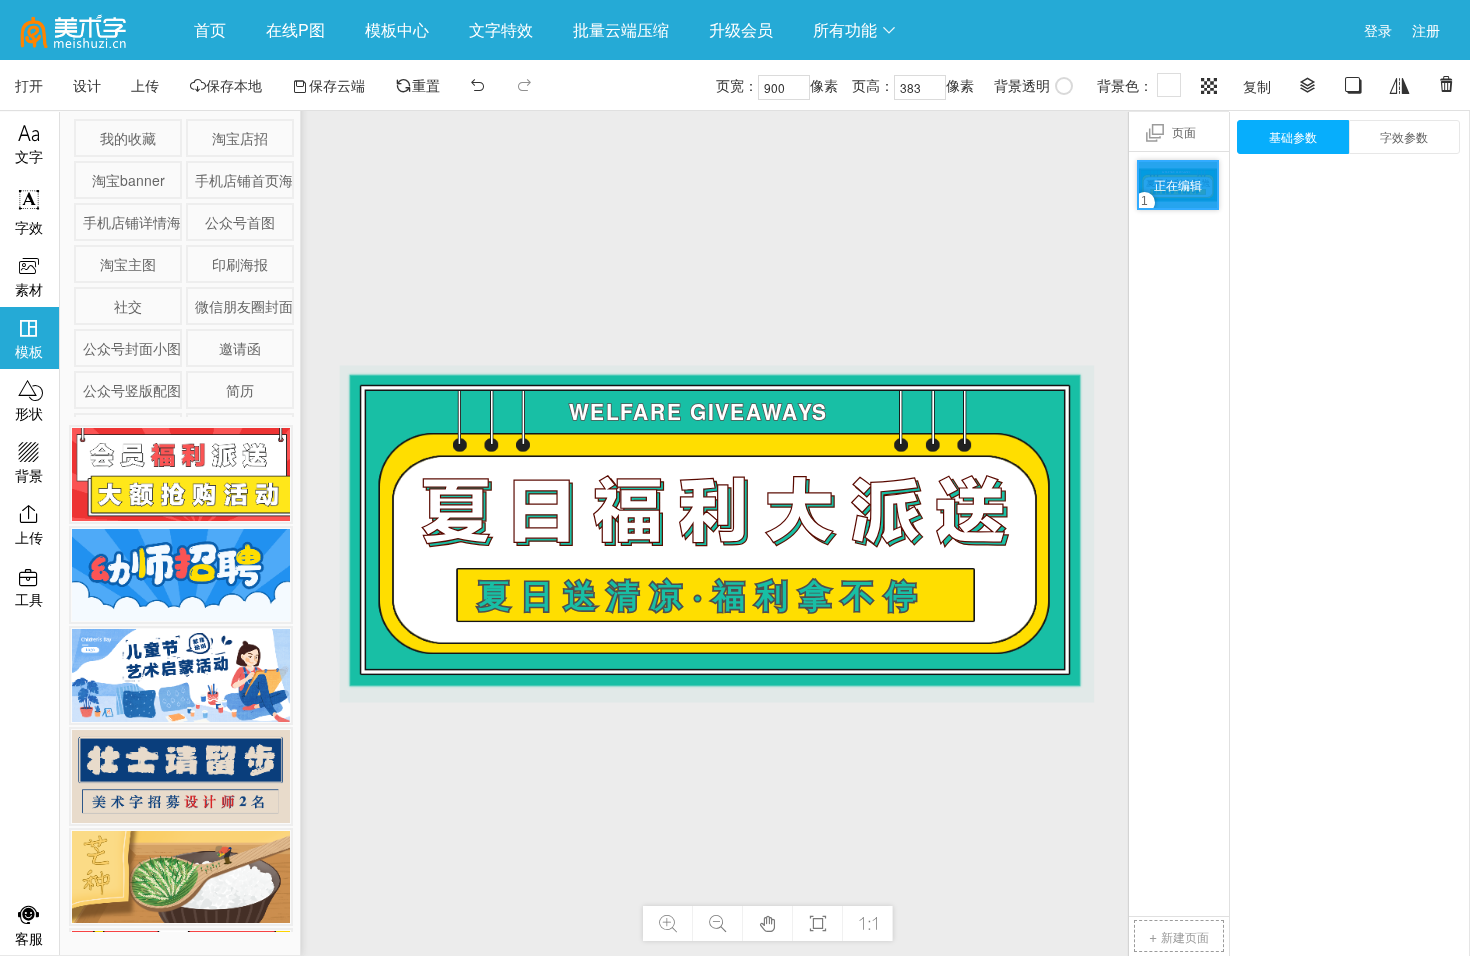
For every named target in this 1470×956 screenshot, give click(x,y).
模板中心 (397, 29)
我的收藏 (128, 138)
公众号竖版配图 (131, 390)
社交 (128, 306)
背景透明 (1022, 85)
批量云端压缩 (621, 29)
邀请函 (240, 348)
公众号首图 (240, 222)
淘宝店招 (240, 138)
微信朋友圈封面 (243, 306)
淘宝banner (128, 180)
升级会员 (741, 29)
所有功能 (855, 29)
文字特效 (501, 29)
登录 (1378, 30)
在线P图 (295, 29)
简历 (240, 390)
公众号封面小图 (131, 348)
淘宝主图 (128, 264)
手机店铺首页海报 (243, 180)
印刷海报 (240, 264)
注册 (1426, 30)
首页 (210, 29)
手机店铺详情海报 (131, 222)
